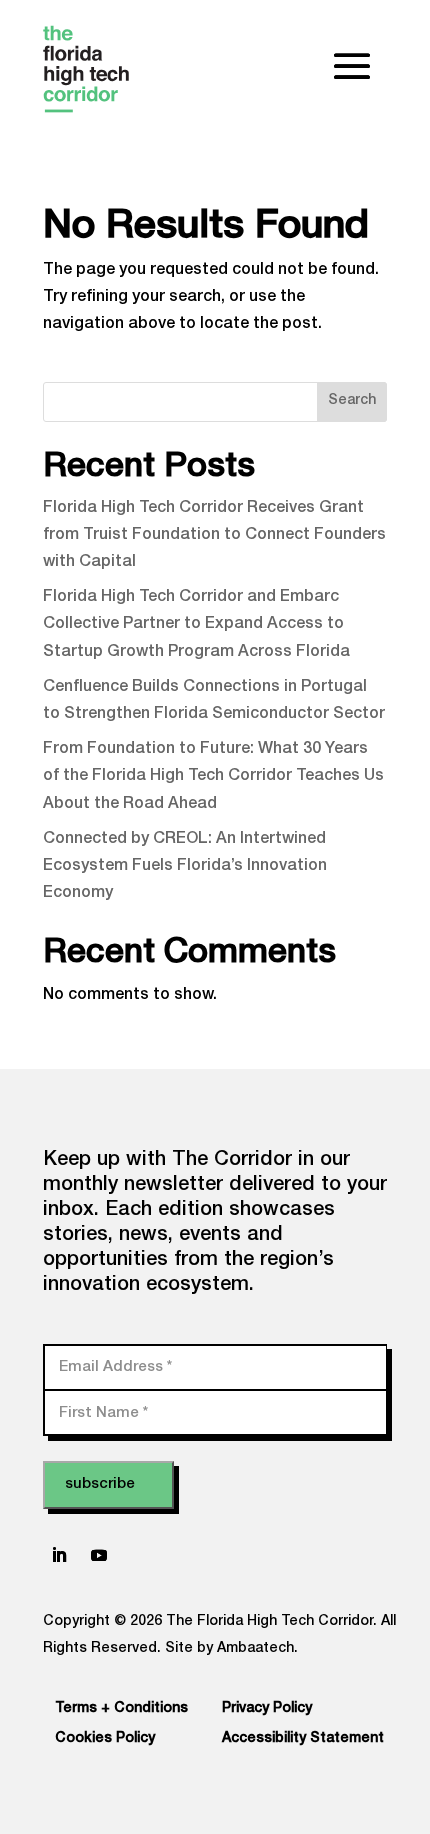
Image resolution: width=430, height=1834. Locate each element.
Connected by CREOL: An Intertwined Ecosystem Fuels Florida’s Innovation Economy (185, 867)
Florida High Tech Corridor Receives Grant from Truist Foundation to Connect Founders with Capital (214, 536)
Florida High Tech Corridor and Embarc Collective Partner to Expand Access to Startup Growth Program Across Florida (196, 625)
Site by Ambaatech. (231, 1649)
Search (352, 401)
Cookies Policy (105, 1739)
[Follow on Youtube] (99, 1555)
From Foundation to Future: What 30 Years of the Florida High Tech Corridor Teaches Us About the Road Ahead (213, 777)
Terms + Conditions (121, 1709)
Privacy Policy (267, 1709)
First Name (103, 1412)
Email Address (115, 1366)
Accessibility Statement (303, 1739)
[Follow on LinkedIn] (59, 1555)
